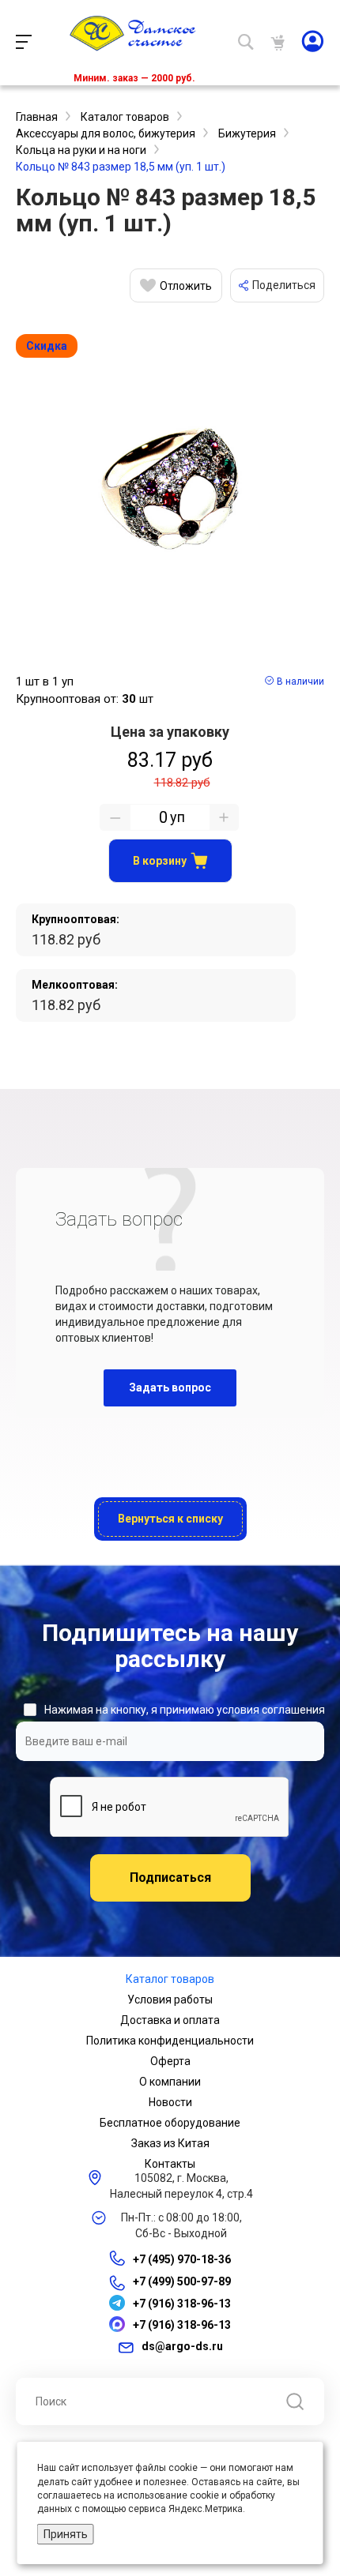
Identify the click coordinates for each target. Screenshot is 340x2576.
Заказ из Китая (170, 2143)
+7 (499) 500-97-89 (182, 2282)
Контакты (170, 2164)
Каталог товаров (170, 1979)
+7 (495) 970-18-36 (182, 2259)
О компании (170, 2082)
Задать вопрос (170, 1388)
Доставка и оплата (170, 2020)
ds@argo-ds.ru (182, 2346)
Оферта (170, 2061)
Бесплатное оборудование (170, 2123)
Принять (66, 2534)
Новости (170, 2102)
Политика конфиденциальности (170, 2041)
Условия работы (170, 2000)
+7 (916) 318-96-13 (182, 2304)
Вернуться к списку (170, 1519)
